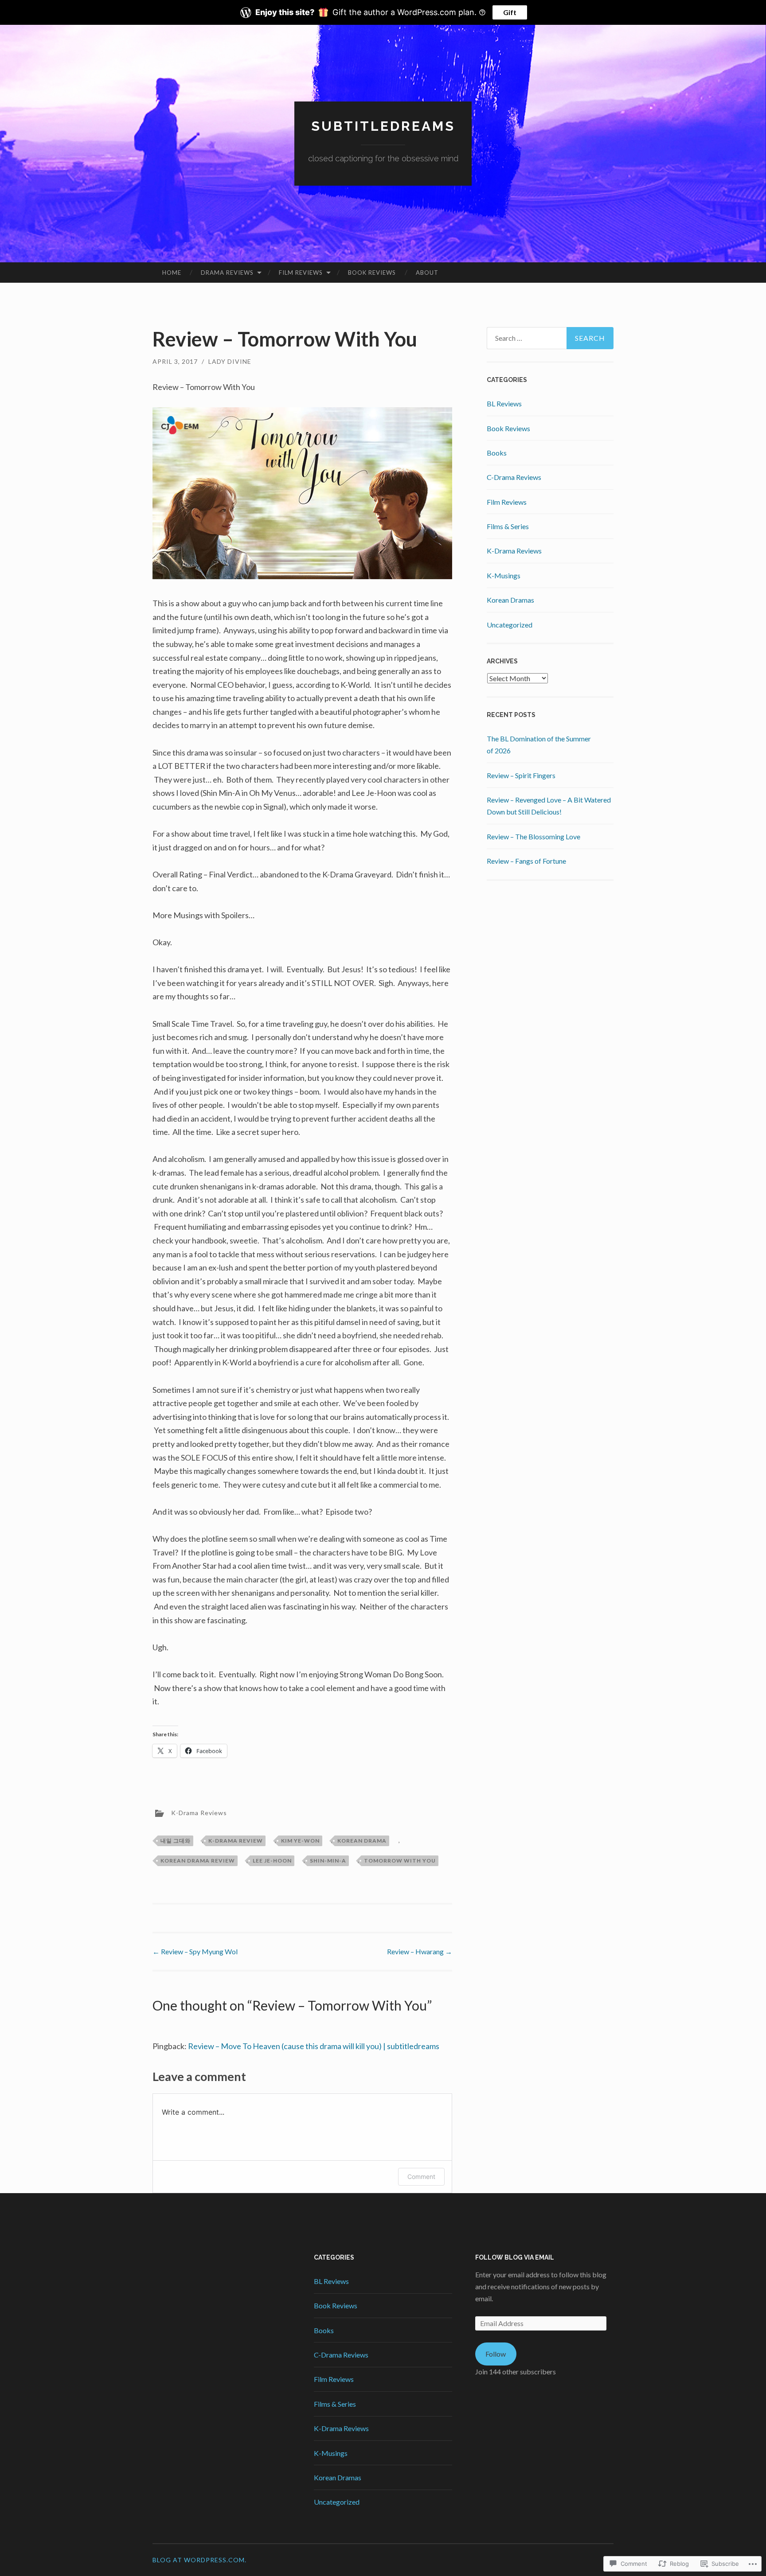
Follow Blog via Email (515, 2257)
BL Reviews (504, 403)
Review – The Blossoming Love (533, 836)
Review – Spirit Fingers (521, 775)
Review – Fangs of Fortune (526, 861)
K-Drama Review (236, 1841)
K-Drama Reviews (199, 1813)
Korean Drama (362, 1841)
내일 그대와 (176, 1841)
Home (172, 273)
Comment (421, 2177)
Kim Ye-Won (300, 1841)
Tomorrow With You (400, 1861)
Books (497, 453)
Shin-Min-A (328, 1861)
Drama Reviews (227, 273)
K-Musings (504, 575)
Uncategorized (510, 625)
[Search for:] (550, 338)
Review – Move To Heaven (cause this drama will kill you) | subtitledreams (314, 2046)
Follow (496, 2354)
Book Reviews (372, 273)
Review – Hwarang (420, 1951)
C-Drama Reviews (514, 477)
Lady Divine (230, 361)
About (427, 273)
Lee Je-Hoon (272, 1861)
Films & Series (508, 526)
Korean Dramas (510, 600)
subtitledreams (383, 126)
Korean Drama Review (198, 1861)
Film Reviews (301, 273)
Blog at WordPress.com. (199, 2560)
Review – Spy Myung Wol (195, 1951)
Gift (510, 12)
